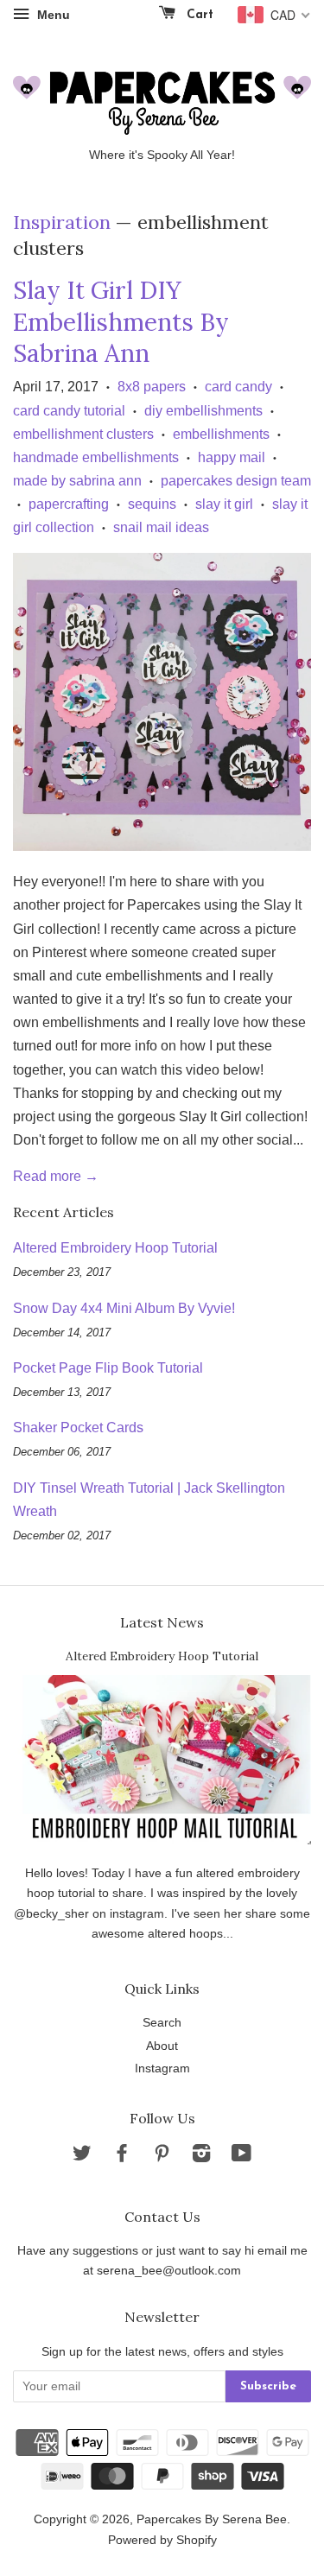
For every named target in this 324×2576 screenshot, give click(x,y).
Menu (52, 15)
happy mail (232, 457)
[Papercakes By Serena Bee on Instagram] (201, 2157)
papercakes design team (236, 481)
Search (162, 2023)
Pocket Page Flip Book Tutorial (108, 1368)
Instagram (162, 2068)
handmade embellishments (96, 457)
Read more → (56, 1176)
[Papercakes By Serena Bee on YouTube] (241, 2157)
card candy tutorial (69, 411)
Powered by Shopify (162, 2540)
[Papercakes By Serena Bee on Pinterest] (162, 2157)
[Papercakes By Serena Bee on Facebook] (122, 2157)
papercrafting (69, 504)
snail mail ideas (161, 527)
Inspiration (62, 222)
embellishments (221, 434)
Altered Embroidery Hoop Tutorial (115, 1248)
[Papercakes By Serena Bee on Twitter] (82, 2157)
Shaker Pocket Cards (78, 1428)
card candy (238, 387)
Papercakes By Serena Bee (212, 2519)
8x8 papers (152, 387)
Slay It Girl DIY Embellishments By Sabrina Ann (121, 322)
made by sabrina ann (77, 481)
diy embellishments (203, 411)
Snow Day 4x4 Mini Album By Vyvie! (124, 1308)
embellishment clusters (83, 434)
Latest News (162, 1622)
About (162, 2046)
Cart (198, 15)
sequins (152, 504)
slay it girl (224, 504)
